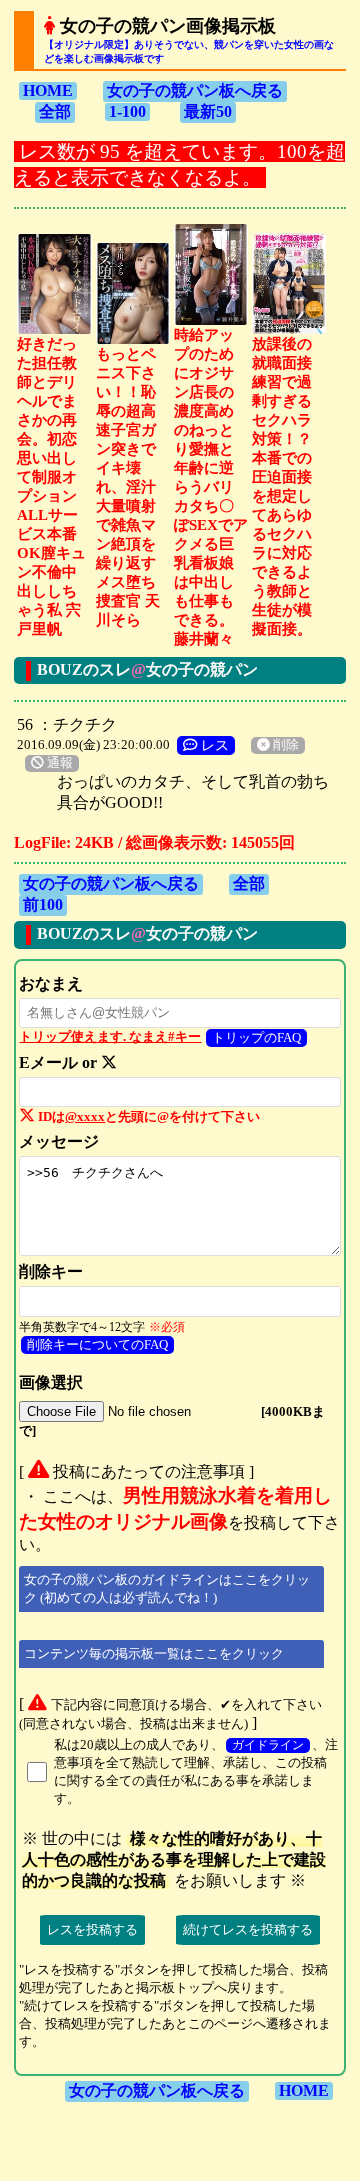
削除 (284, 745)
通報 (58, 763)
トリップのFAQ (256, 1037)
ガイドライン (268, 1745)
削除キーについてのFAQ (97, 1344)
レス (213, 745)
